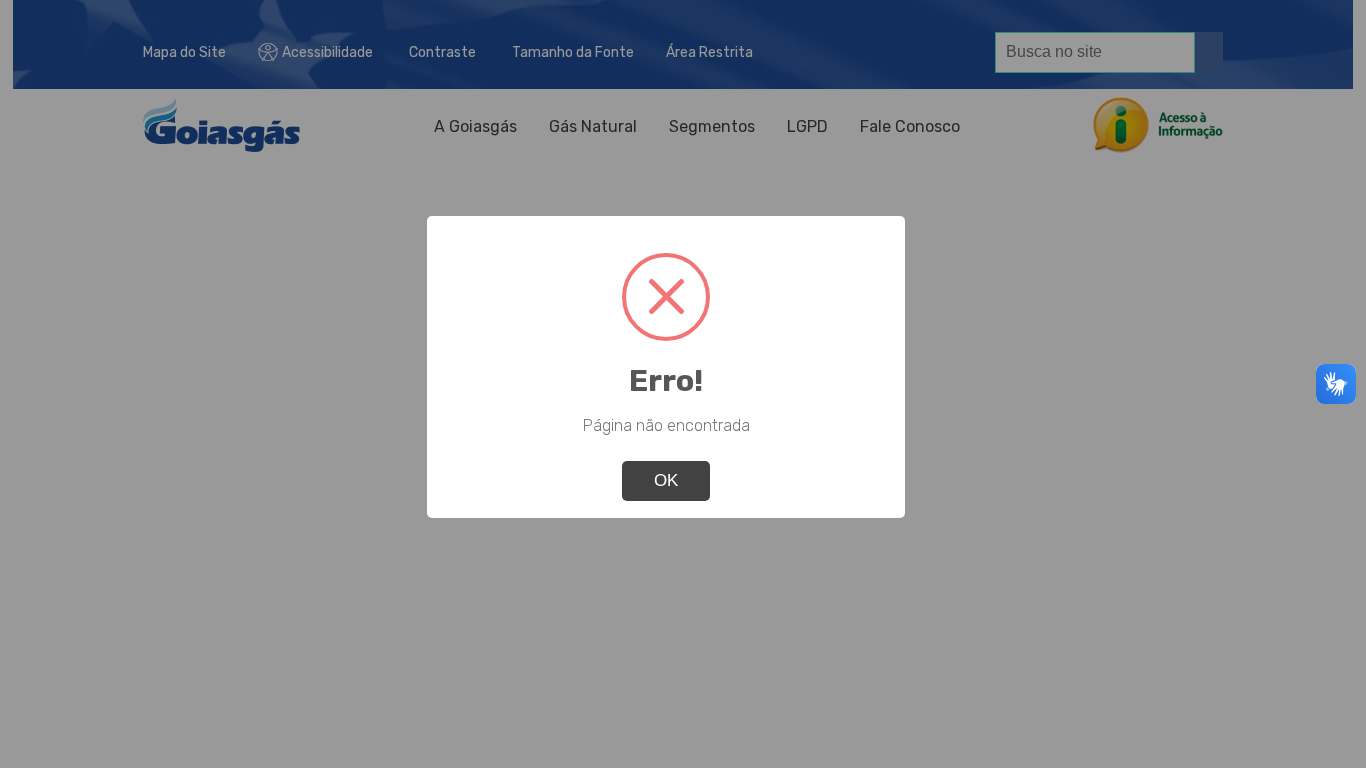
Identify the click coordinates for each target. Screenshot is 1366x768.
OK (666, 480)
